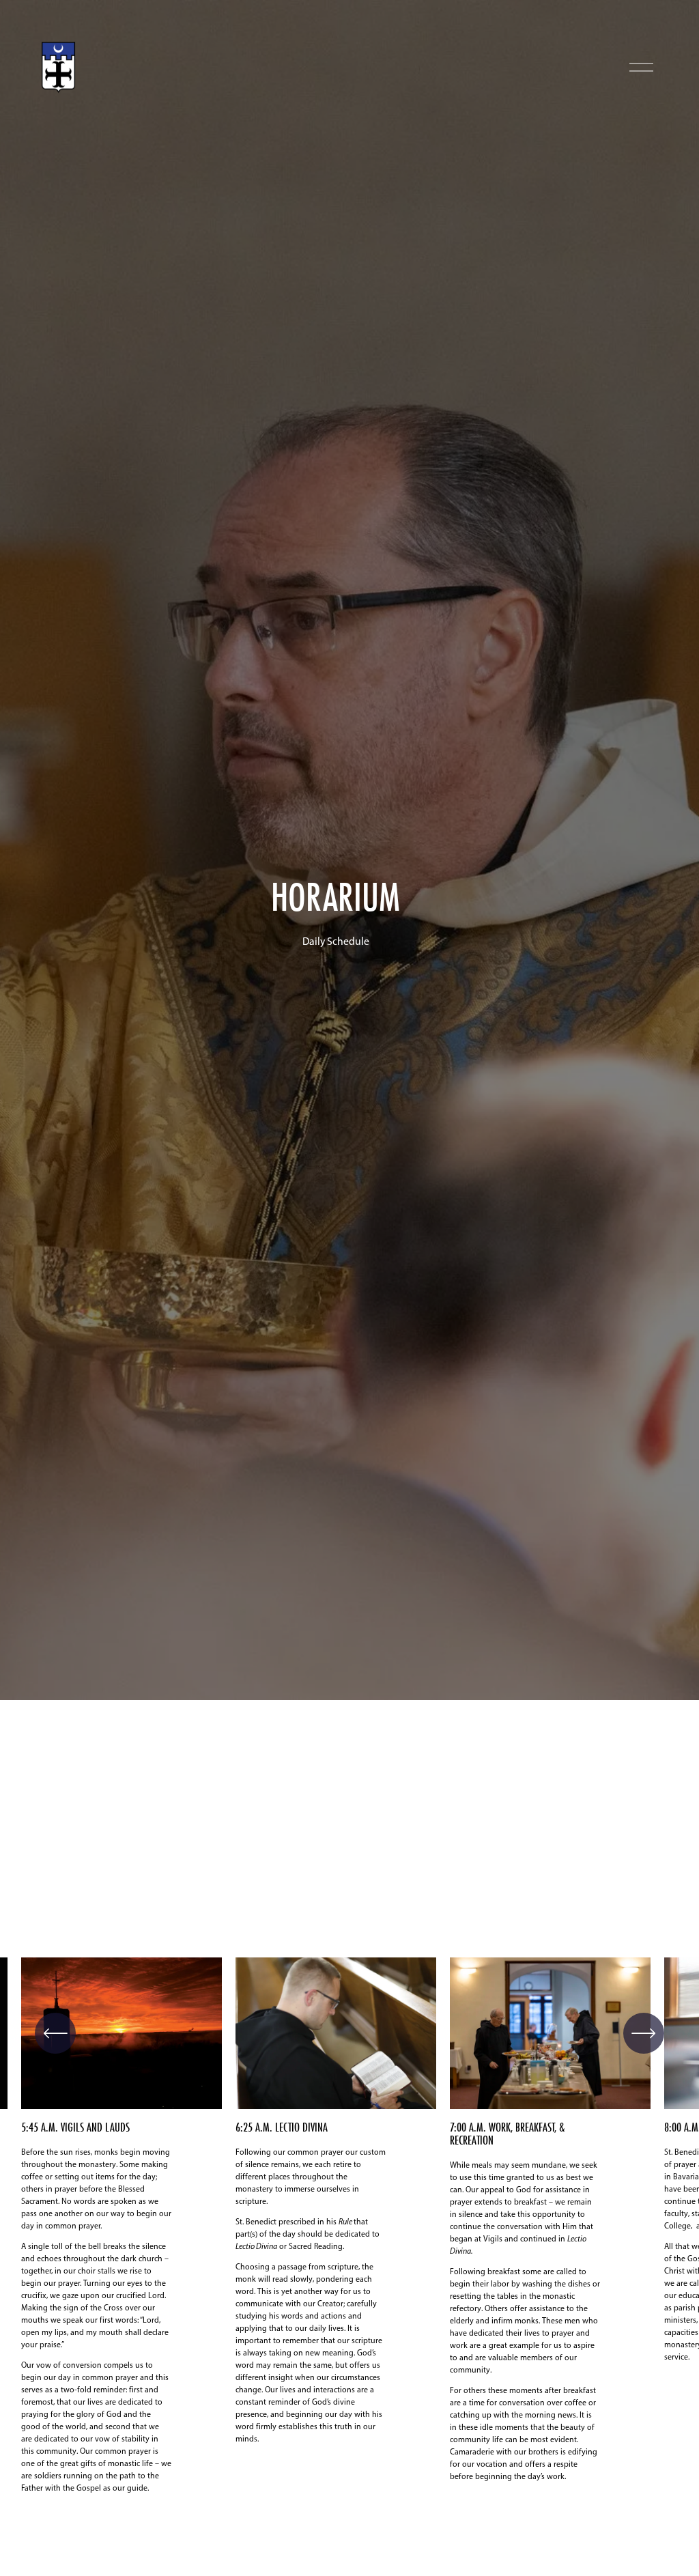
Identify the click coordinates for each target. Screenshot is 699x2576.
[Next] (644, 2033)
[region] (349, 2244)
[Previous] (55, 2033)
